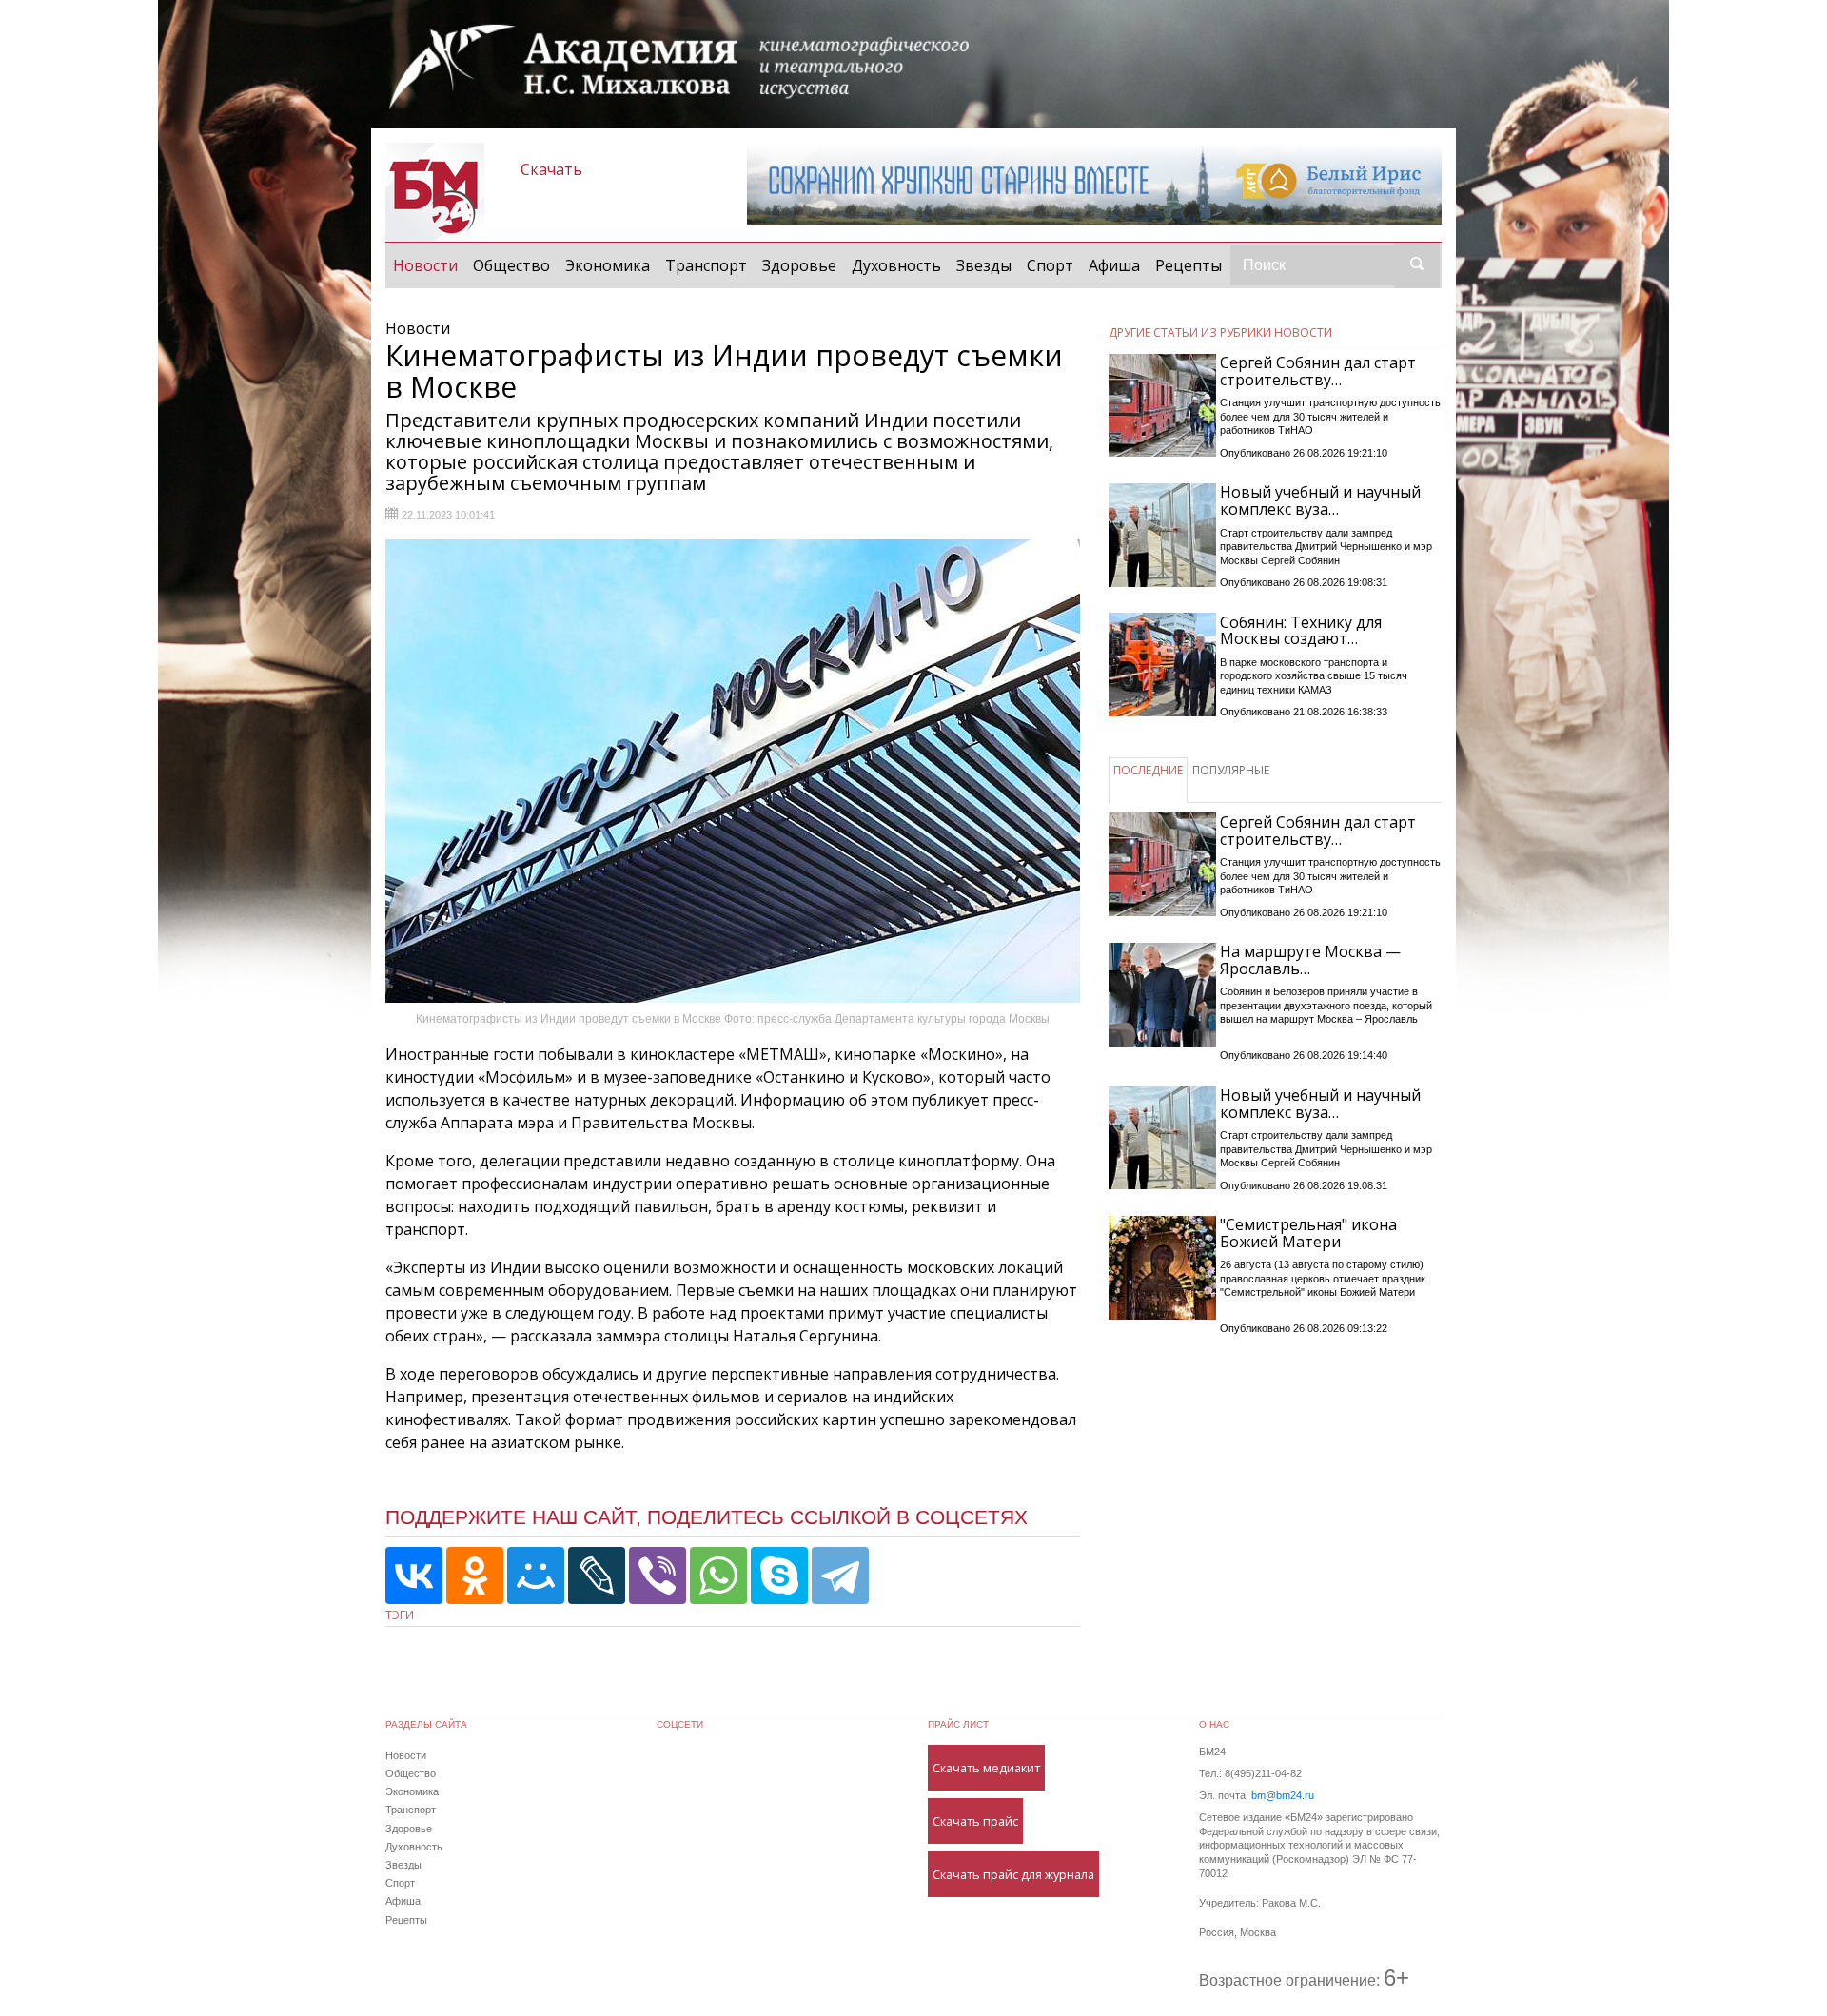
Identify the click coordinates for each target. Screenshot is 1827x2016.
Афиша (1114, 265)
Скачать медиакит (986, 1768)
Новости (429, 265)
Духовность (896, 265)
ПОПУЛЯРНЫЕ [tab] (1231, 770)
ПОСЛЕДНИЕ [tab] (1148, 770)
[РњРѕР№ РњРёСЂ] (536, 1576)
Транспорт (706, 265)
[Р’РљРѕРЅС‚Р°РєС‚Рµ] (414, 1576)
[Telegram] (840, 1576)
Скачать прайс (975, 1821)
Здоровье (799, 265)
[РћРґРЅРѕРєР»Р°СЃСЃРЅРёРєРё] (475, 1576)
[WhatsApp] (718, 1576)
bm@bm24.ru (1283, 1795)
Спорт (1050, 265)
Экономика (608, 265)
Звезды (984, 265)
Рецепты (1189, 265)
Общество (511, 265)
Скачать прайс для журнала (1013, 1874)
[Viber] (658, 1576)
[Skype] (779, 1576)
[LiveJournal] (597, 1576)
